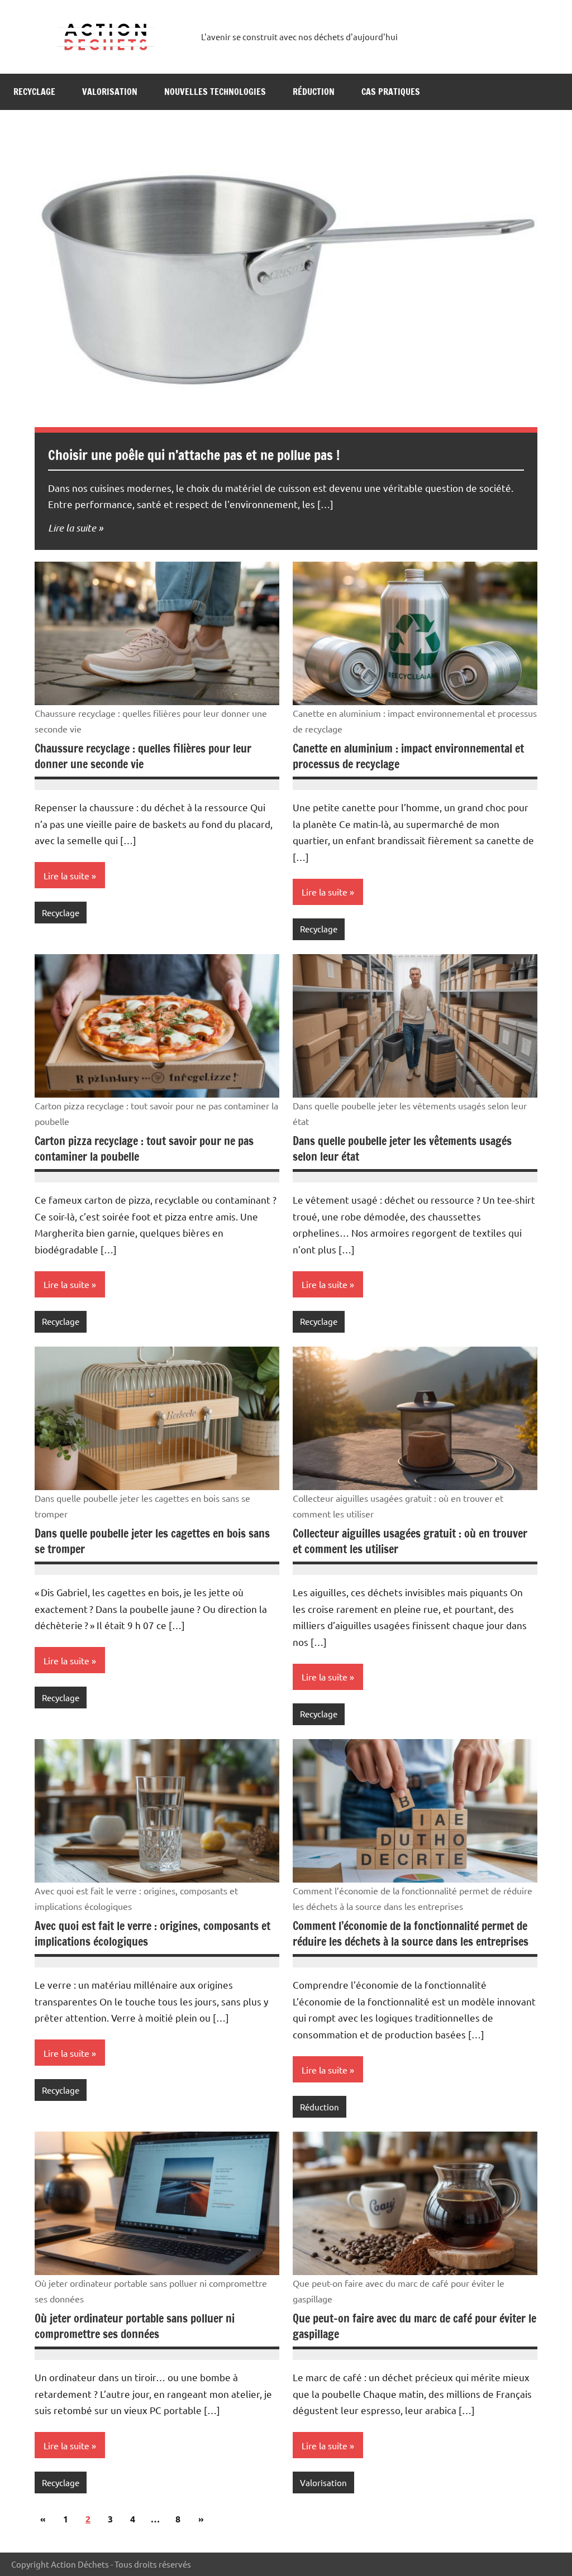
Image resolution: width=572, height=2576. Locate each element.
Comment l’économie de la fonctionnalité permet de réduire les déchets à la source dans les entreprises (411, 1934)
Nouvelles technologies (215, 92)
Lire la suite (72, 528)
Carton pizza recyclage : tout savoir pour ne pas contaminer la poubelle (144, 1149)
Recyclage (34, 92)
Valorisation (110, 92)
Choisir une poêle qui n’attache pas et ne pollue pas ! (194, 455)
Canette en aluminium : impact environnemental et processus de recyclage (408, 756)
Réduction (314, 92)
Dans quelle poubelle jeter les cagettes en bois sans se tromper (152, 1541)
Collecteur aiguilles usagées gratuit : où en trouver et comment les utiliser (410, 1541)
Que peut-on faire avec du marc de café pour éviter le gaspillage (414, 2326)
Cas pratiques (391, 92)
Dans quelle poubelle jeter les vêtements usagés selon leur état (402, 1149)
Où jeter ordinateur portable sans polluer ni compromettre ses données (135, 2326)
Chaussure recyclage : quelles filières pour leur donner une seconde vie (143, 756)
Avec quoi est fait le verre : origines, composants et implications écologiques (152, 1934)
